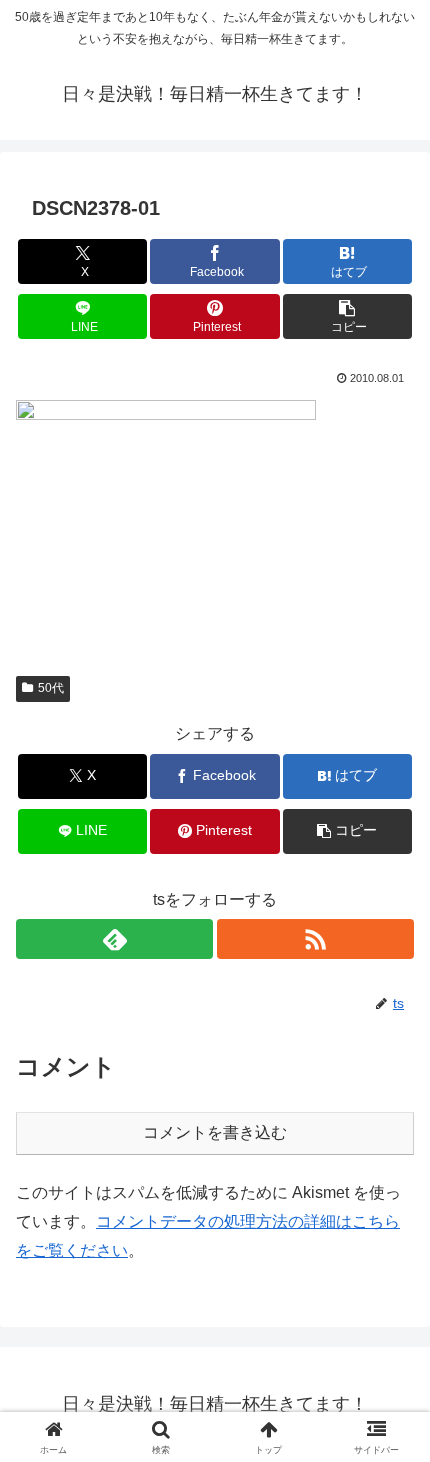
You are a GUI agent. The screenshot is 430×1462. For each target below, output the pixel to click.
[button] (347, 316)
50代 (51, 688)
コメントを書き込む (215, 1132)
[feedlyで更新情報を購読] (114, 939)
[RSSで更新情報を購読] (315, 939)
